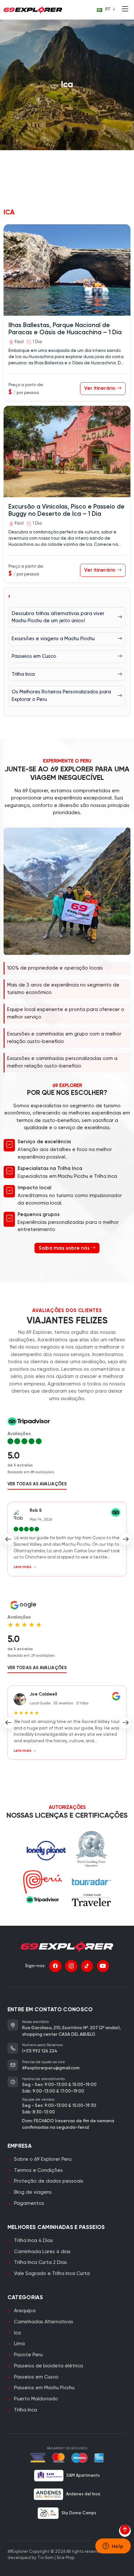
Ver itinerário (100, 388)
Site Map (66, 2558)
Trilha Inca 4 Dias (33, 2241)
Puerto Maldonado (36, 2399)
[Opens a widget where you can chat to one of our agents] (113, 2547)
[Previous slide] (9, 1539)
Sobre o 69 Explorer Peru (43, 2159)
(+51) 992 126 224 (40, 2051)
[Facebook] (55, 1966)
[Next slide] (126, 1539)
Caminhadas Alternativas (44, 2322)
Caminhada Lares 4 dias (42, 2252)
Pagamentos (29, 2203)
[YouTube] (103, 1966)
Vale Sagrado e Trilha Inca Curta (52, 2274)
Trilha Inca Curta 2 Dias (40, 2262)
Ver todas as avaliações (37, 1484)
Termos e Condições (38, 2170)
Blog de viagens (33, 2192)
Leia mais (23, 1567)
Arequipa (25, 2311)
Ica (17, 2333)
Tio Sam (46, 2558)
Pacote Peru (28, 2355)
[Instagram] (71, 1966)
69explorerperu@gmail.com (51, 2068)
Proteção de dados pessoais (49, 2181)
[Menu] (125, 10)
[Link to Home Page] (33, 10)
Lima (19, 2344)
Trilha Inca (26, 2410)
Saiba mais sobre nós (65, 1248)
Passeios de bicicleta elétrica (48, 2366)
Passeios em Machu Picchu (44, 2388)
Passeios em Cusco (36, 2377)
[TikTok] (87, 1966)
